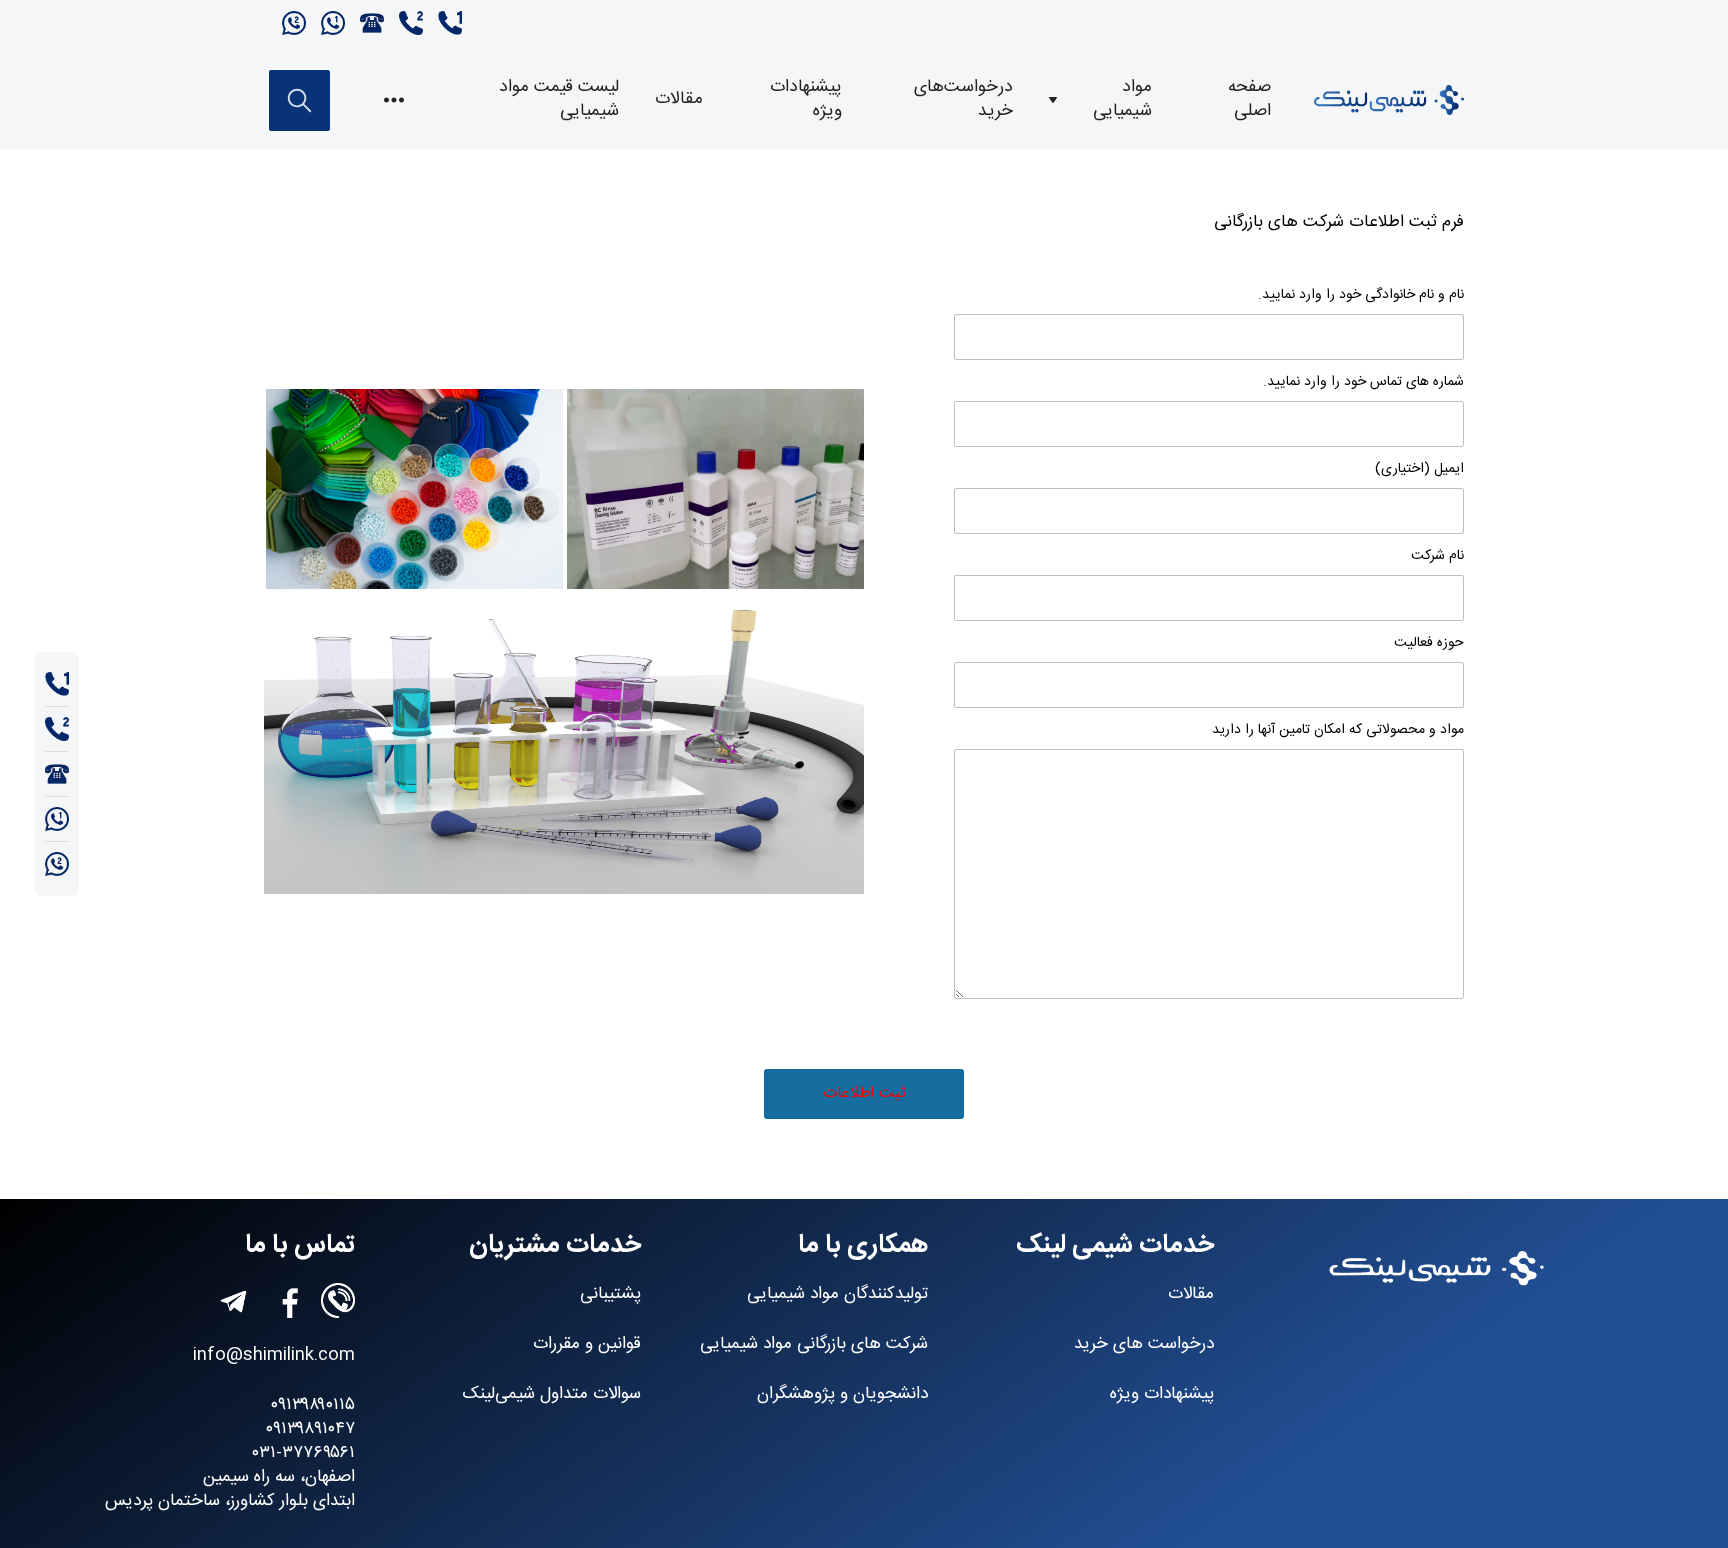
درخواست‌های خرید (963, 100)
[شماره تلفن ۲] (408, 25)
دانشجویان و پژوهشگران (842, 1394)
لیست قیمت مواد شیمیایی (559, 100)
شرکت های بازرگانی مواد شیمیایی (814, 1344)
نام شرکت (1437, 556)
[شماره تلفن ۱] (445, 25)
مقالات (679, 100)
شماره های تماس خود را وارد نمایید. (1363, 382)
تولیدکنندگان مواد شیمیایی (837, 1294)
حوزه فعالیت (1429, 643)
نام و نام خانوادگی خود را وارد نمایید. (1361, 295)
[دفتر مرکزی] (369, 25)
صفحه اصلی (1249, 100)
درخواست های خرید (1144, 1344)
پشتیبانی (610, 1294)
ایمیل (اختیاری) (1419, 469)
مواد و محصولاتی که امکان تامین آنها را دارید (1338, 730)
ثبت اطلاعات (864, 1093)
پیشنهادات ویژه (806, 100)
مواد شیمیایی (1122, 100)
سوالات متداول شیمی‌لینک (551, 1394)
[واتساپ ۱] (330, 25)
